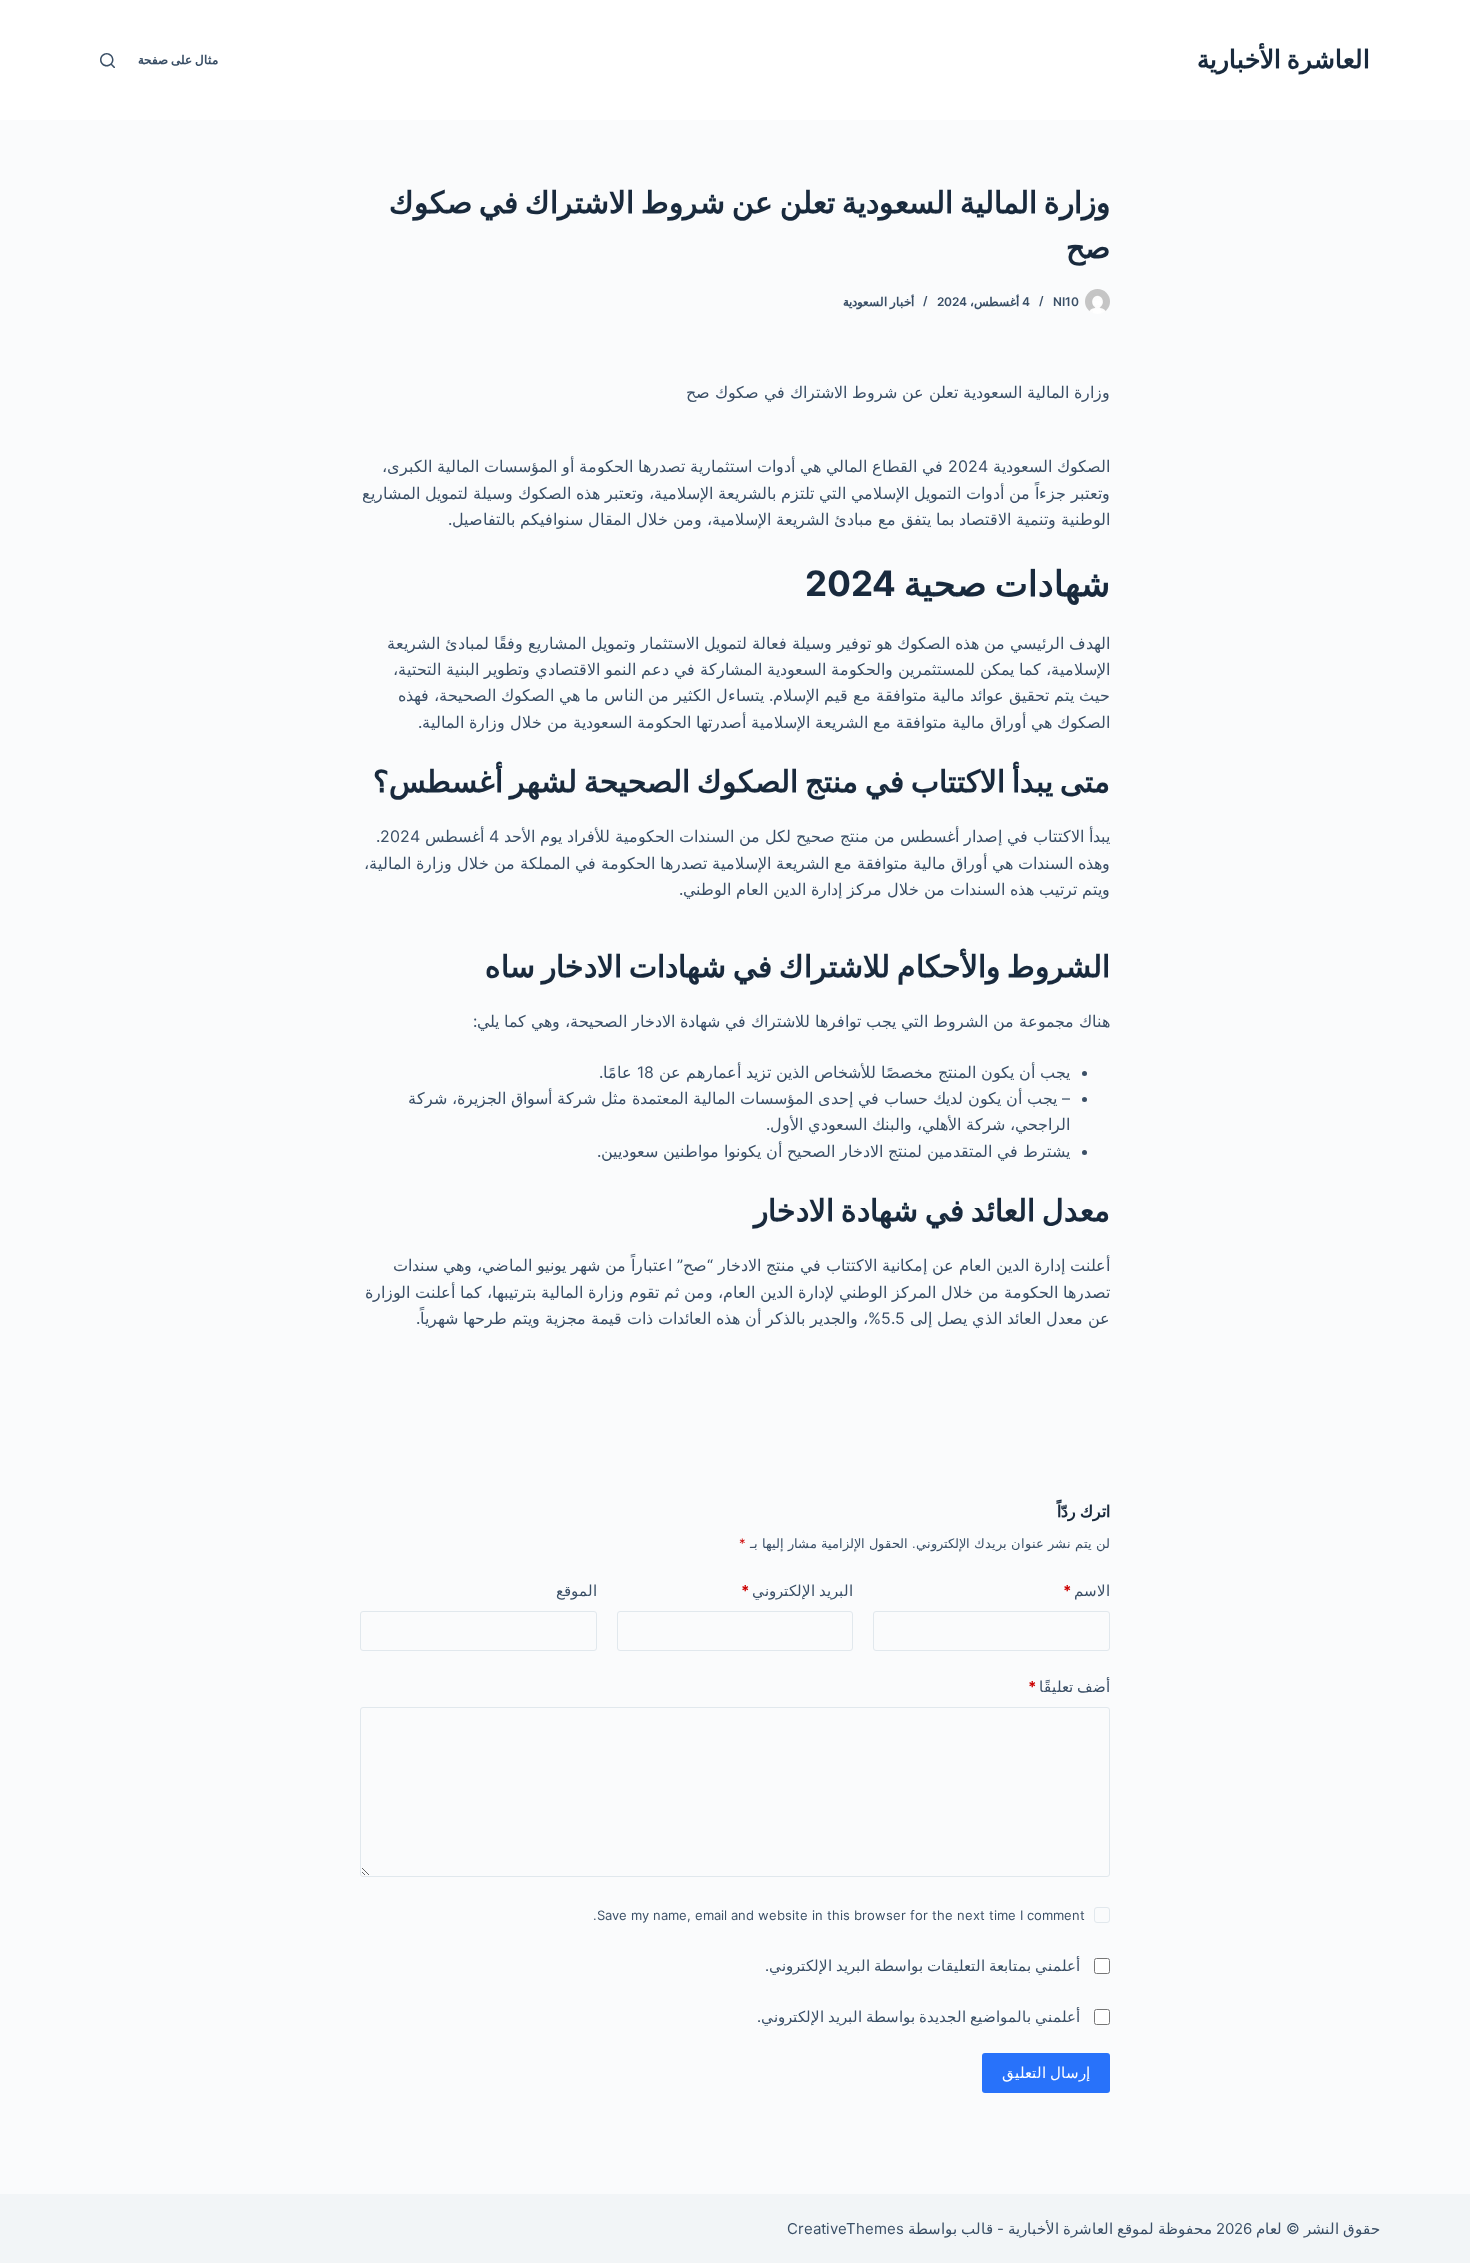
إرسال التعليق (1046, 2072)
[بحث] (107, 60)
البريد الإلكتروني (797, 1590)
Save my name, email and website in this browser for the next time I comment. (839, 1915)
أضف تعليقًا (1069, 1686)
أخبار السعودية (878, 301)
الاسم (1086, 1590)
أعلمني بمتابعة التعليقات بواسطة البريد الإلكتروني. (922, 1965)
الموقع (576, 1590)
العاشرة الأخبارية (1283, 59)
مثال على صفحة (178, 59)
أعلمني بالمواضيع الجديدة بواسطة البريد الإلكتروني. (918, 2016)
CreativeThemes (845, 2228)
